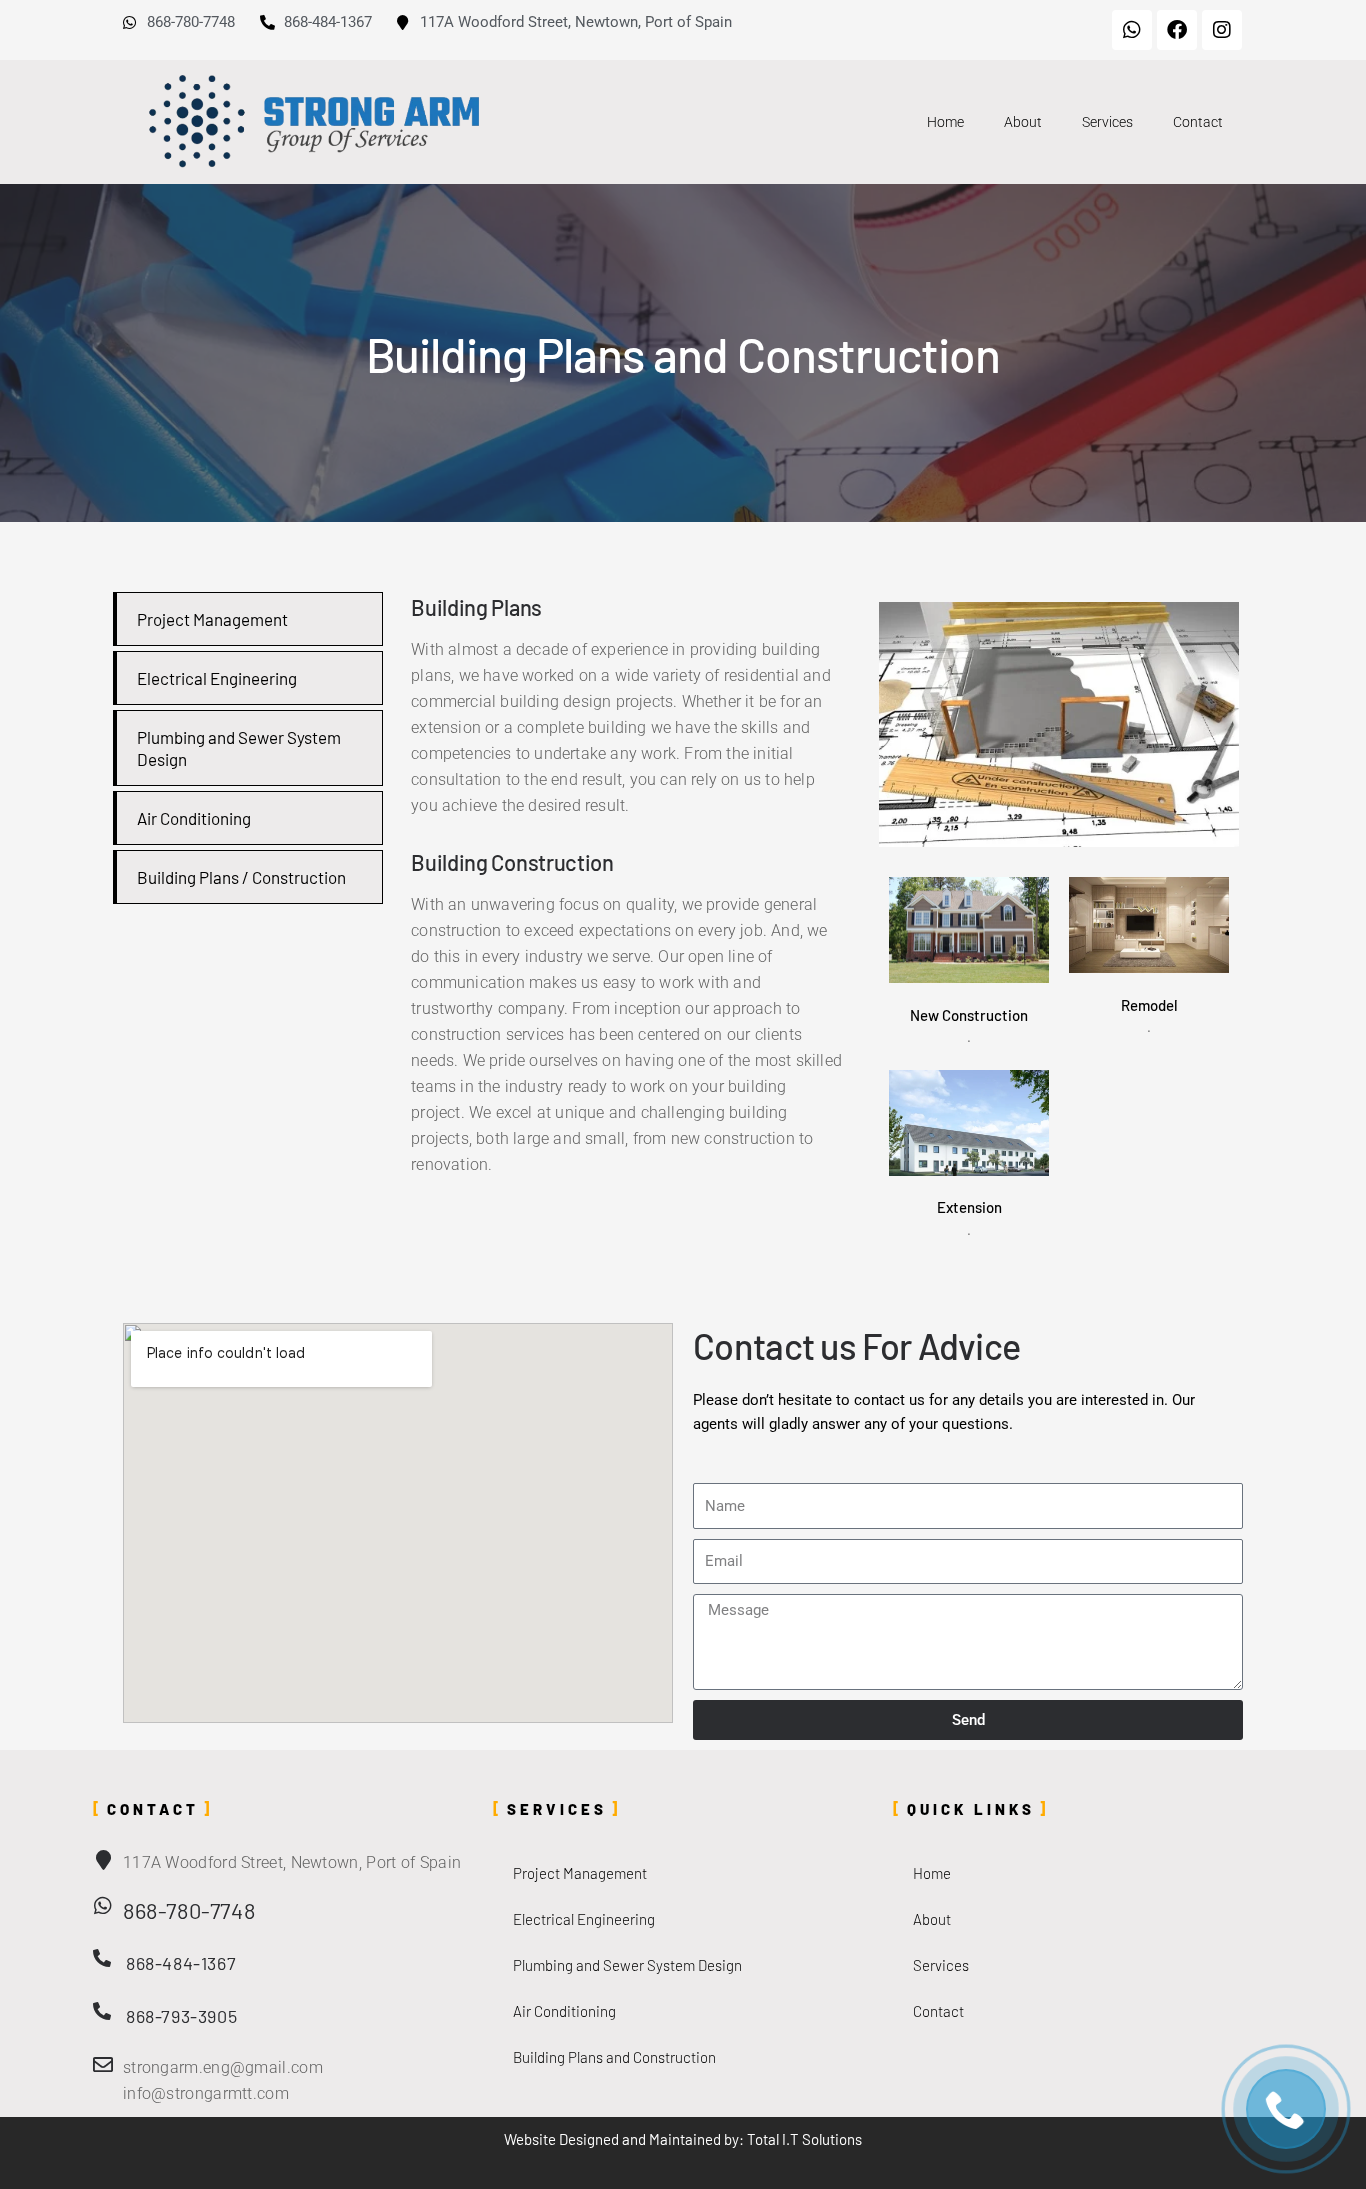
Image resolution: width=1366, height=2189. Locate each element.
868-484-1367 (181, 1963)
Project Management (212, 619)
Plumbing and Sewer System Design (627, 1965)
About (1023, 122)
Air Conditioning (194, 818)
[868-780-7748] (103, 1906)
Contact (1198, 122)
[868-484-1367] (102, 1958)
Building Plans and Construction (614, 2057)
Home (945, 122)
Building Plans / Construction (241, 877)
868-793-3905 (181, 2016)
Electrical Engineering (217, 678)
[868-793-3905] (102, 2011)
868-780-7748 (189, 1910)
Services (1107, 122)
